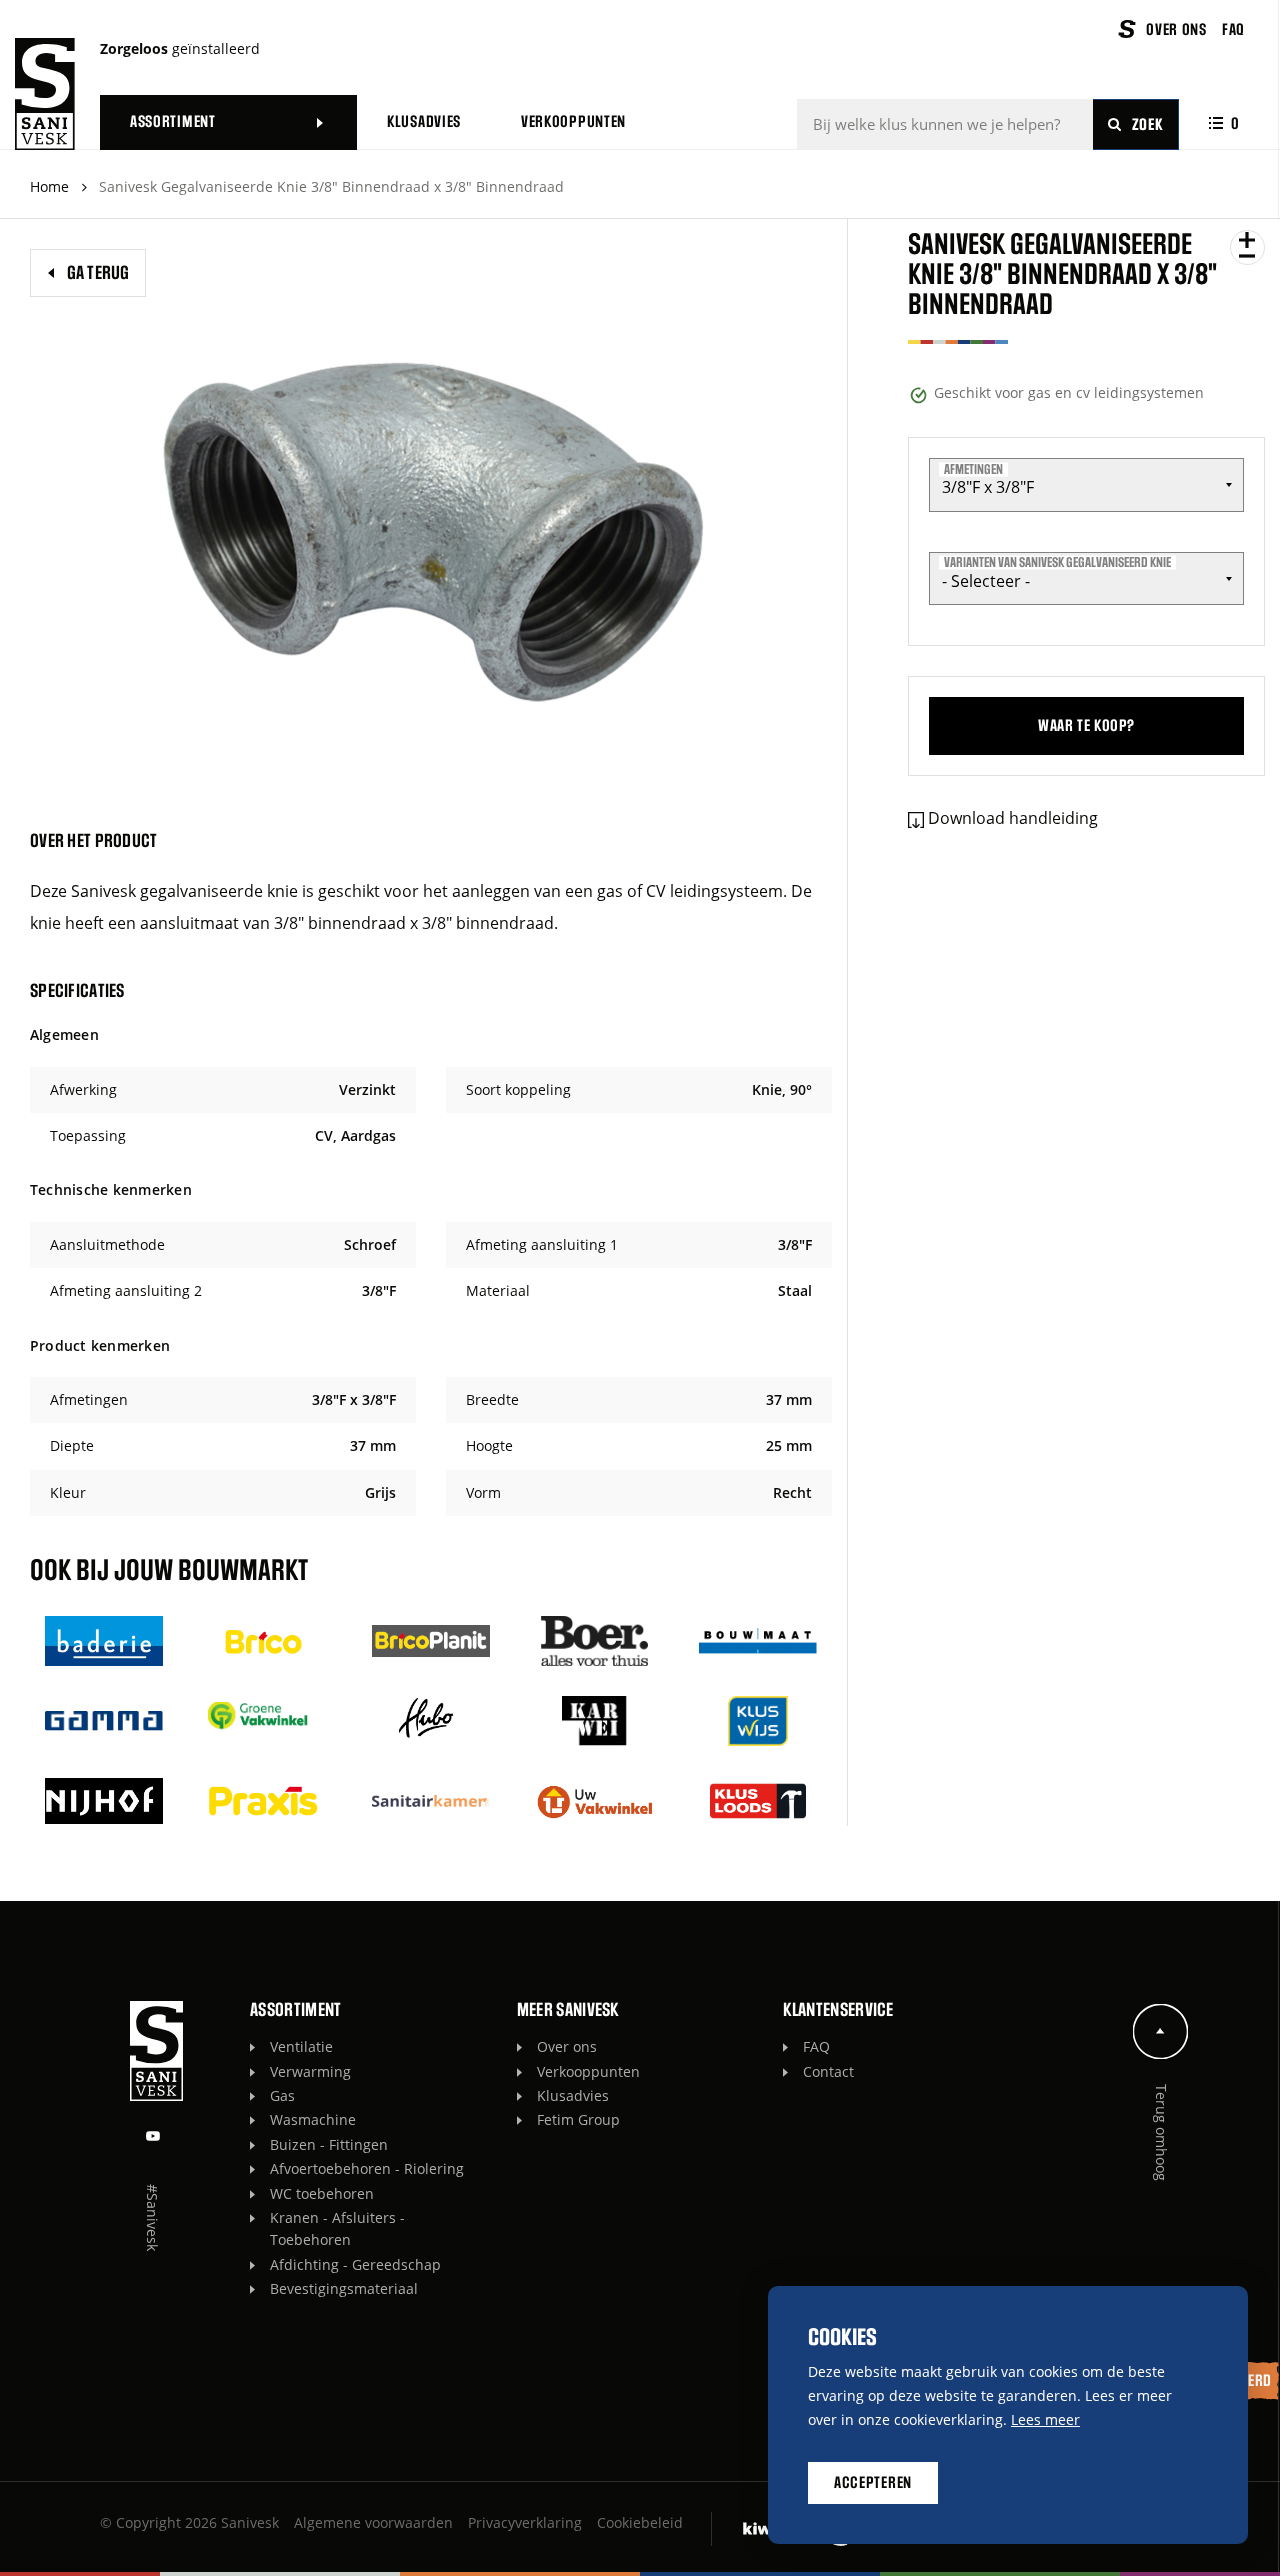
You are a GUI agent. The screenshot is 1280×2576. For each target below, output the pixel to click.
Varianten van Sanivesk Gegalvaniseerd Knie (1057, 563)
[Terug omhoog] (1161, 2031)
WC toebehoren (322, 2193)
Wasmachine (313, 2119)
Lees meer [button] (1045, 2419)
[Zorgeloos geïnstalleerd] (45, 94)
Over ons (567, 2046)
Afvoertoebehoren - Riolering (367, 2168)
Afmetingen (973, 469)
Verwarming (310, 2071)
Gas (282, 2095)
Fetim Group (578, 2119)
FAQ (816, 2046)
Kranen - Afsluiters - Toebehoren (337, 2228)
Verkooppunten (588, 2071)
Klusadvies (573, 2095)
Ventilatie (301, 2046)
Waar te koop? (1086, 726)
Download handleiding (1013, 818)
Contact (828, 2071)
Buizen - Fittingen (329, 2144)
